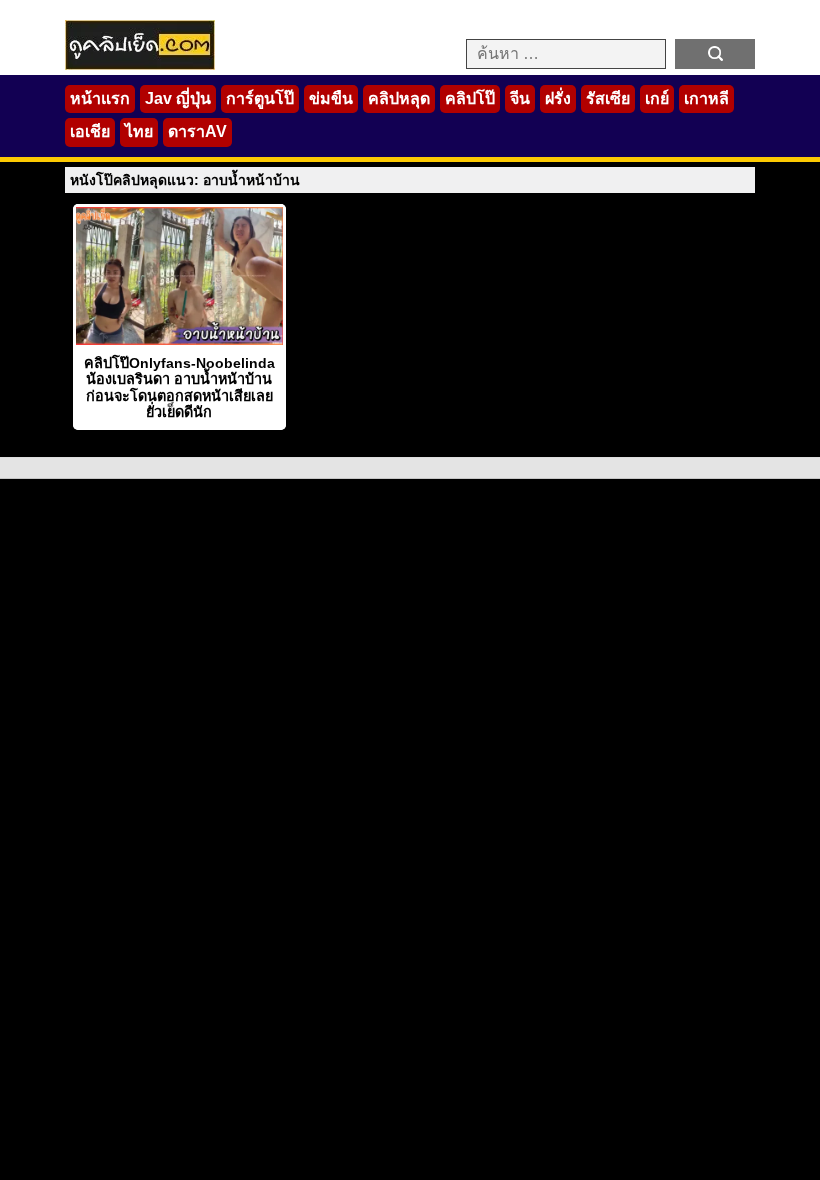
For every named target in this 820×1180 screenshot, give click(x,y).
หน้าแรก (100, 98)
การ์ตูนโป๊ (260, 98)
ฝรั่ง (558, 98)
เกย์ (657, 98)
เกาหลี (706, 98)
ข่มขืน (331, 98)
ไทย (139, 131)
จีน (520, 98)
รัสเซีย (608, 98)
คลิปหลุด (399, 98)
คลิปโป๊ (470, 98)
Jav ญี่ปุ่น (178, 98)
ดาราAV (197, 131)
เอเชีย (90, 131)
